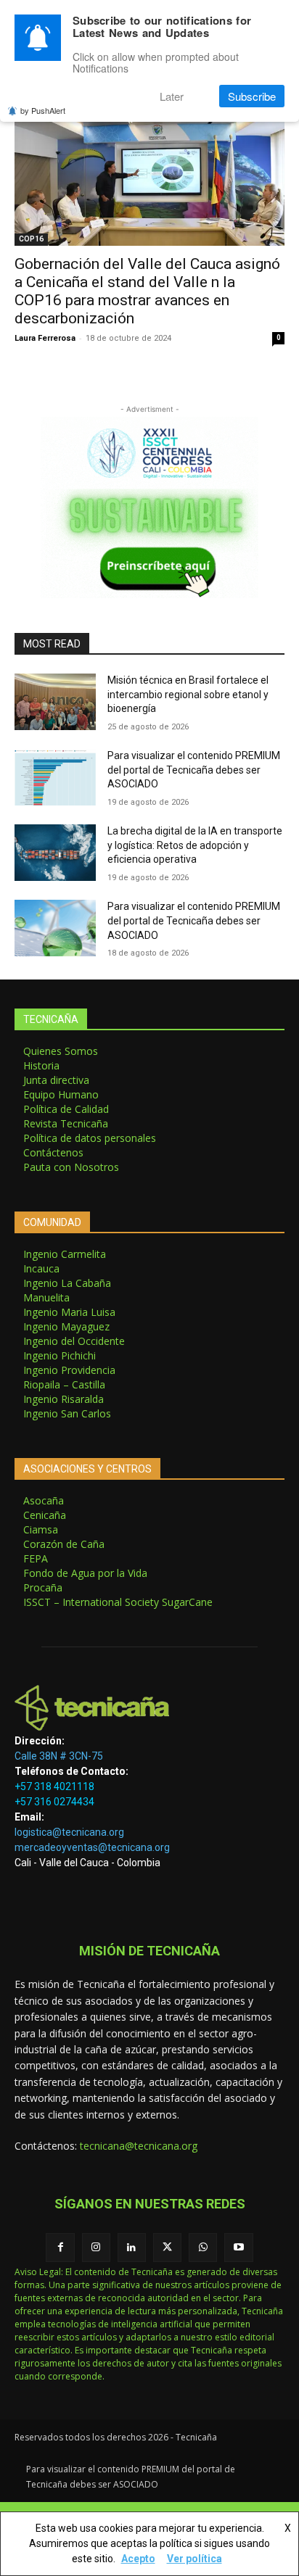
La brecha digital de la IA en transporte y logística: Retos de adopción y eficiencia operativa (195, 845)
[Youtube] (238, 2247)
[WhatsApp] (203, 2247)
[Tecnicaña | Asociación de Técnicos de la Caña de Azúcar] (149, 1708)
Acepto (138, 2559)
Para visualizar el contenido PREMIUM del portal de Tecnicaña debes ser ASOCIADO (194, 770)
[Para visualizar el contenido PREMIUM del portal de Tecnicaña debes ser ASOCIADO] (55, 777)
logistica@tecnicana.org (69, 1832)
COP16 (31, 239)
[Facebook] (60, 2247)
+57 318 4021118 (54, 1786)
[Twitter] (167, 2247)
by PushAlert (43, 110)
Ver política (194, 2559)
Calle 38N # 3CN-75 (59, 1756)
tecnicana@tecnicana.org (139, 2146)
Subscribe (252, 96)
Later (172, 96)
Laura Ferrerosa (45, 338)
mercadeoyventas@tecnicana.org (92, 1847)
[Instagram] (96, 2247)
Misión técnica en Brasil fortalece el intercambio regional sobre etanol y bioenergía (188, 694)
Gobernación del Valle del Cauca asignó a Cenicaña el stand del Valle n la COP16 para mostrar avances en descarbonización (147, 291)
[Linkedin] (132, 2247)
